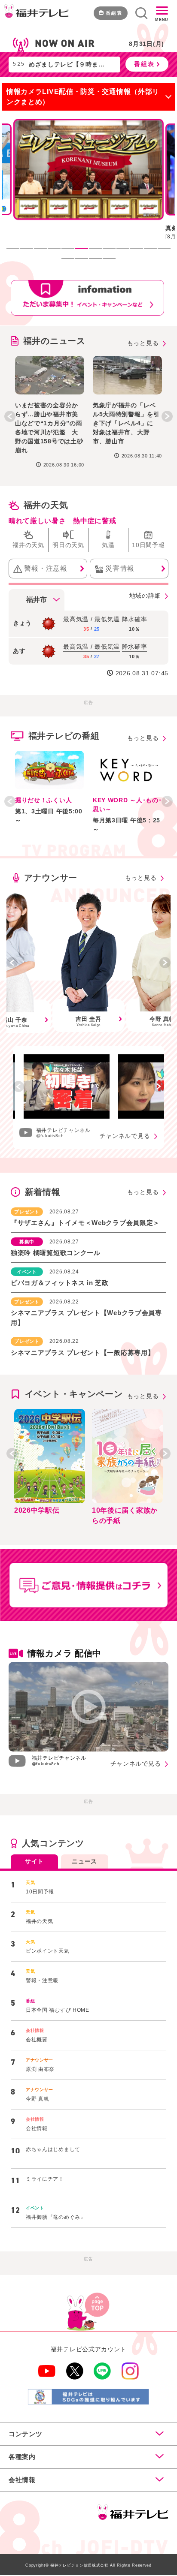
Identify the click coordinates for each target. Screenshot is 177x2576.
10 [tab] (141, 253)
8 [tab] (113, 253)
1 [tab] (17, 253)
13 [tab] (72, 263)
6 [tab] (86, 253)
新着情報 (43, 1192)
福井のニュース (54, 341)
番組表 (114, 13)
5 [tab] (72, 253)
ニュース (84, 1861)
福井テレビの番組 (64, 736)
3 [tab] (45, 253)
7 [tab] (100, 253)
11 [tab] (155, 253)
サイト (34, 1861)
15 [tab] (100, 263)
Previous (10, 416)
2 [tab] (31, 253)
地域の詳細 (145, 596)
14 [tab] (86, 263)
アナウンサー (51, 878)
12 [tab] (168, 253)
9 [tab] (127, 253)
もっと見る (143, 343)
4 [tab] (58, 253)
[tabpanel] (88, 183)
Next (167, 416)
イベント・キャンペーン (74, 1394)
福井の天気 (46, 505)
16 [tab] (113, 263)
